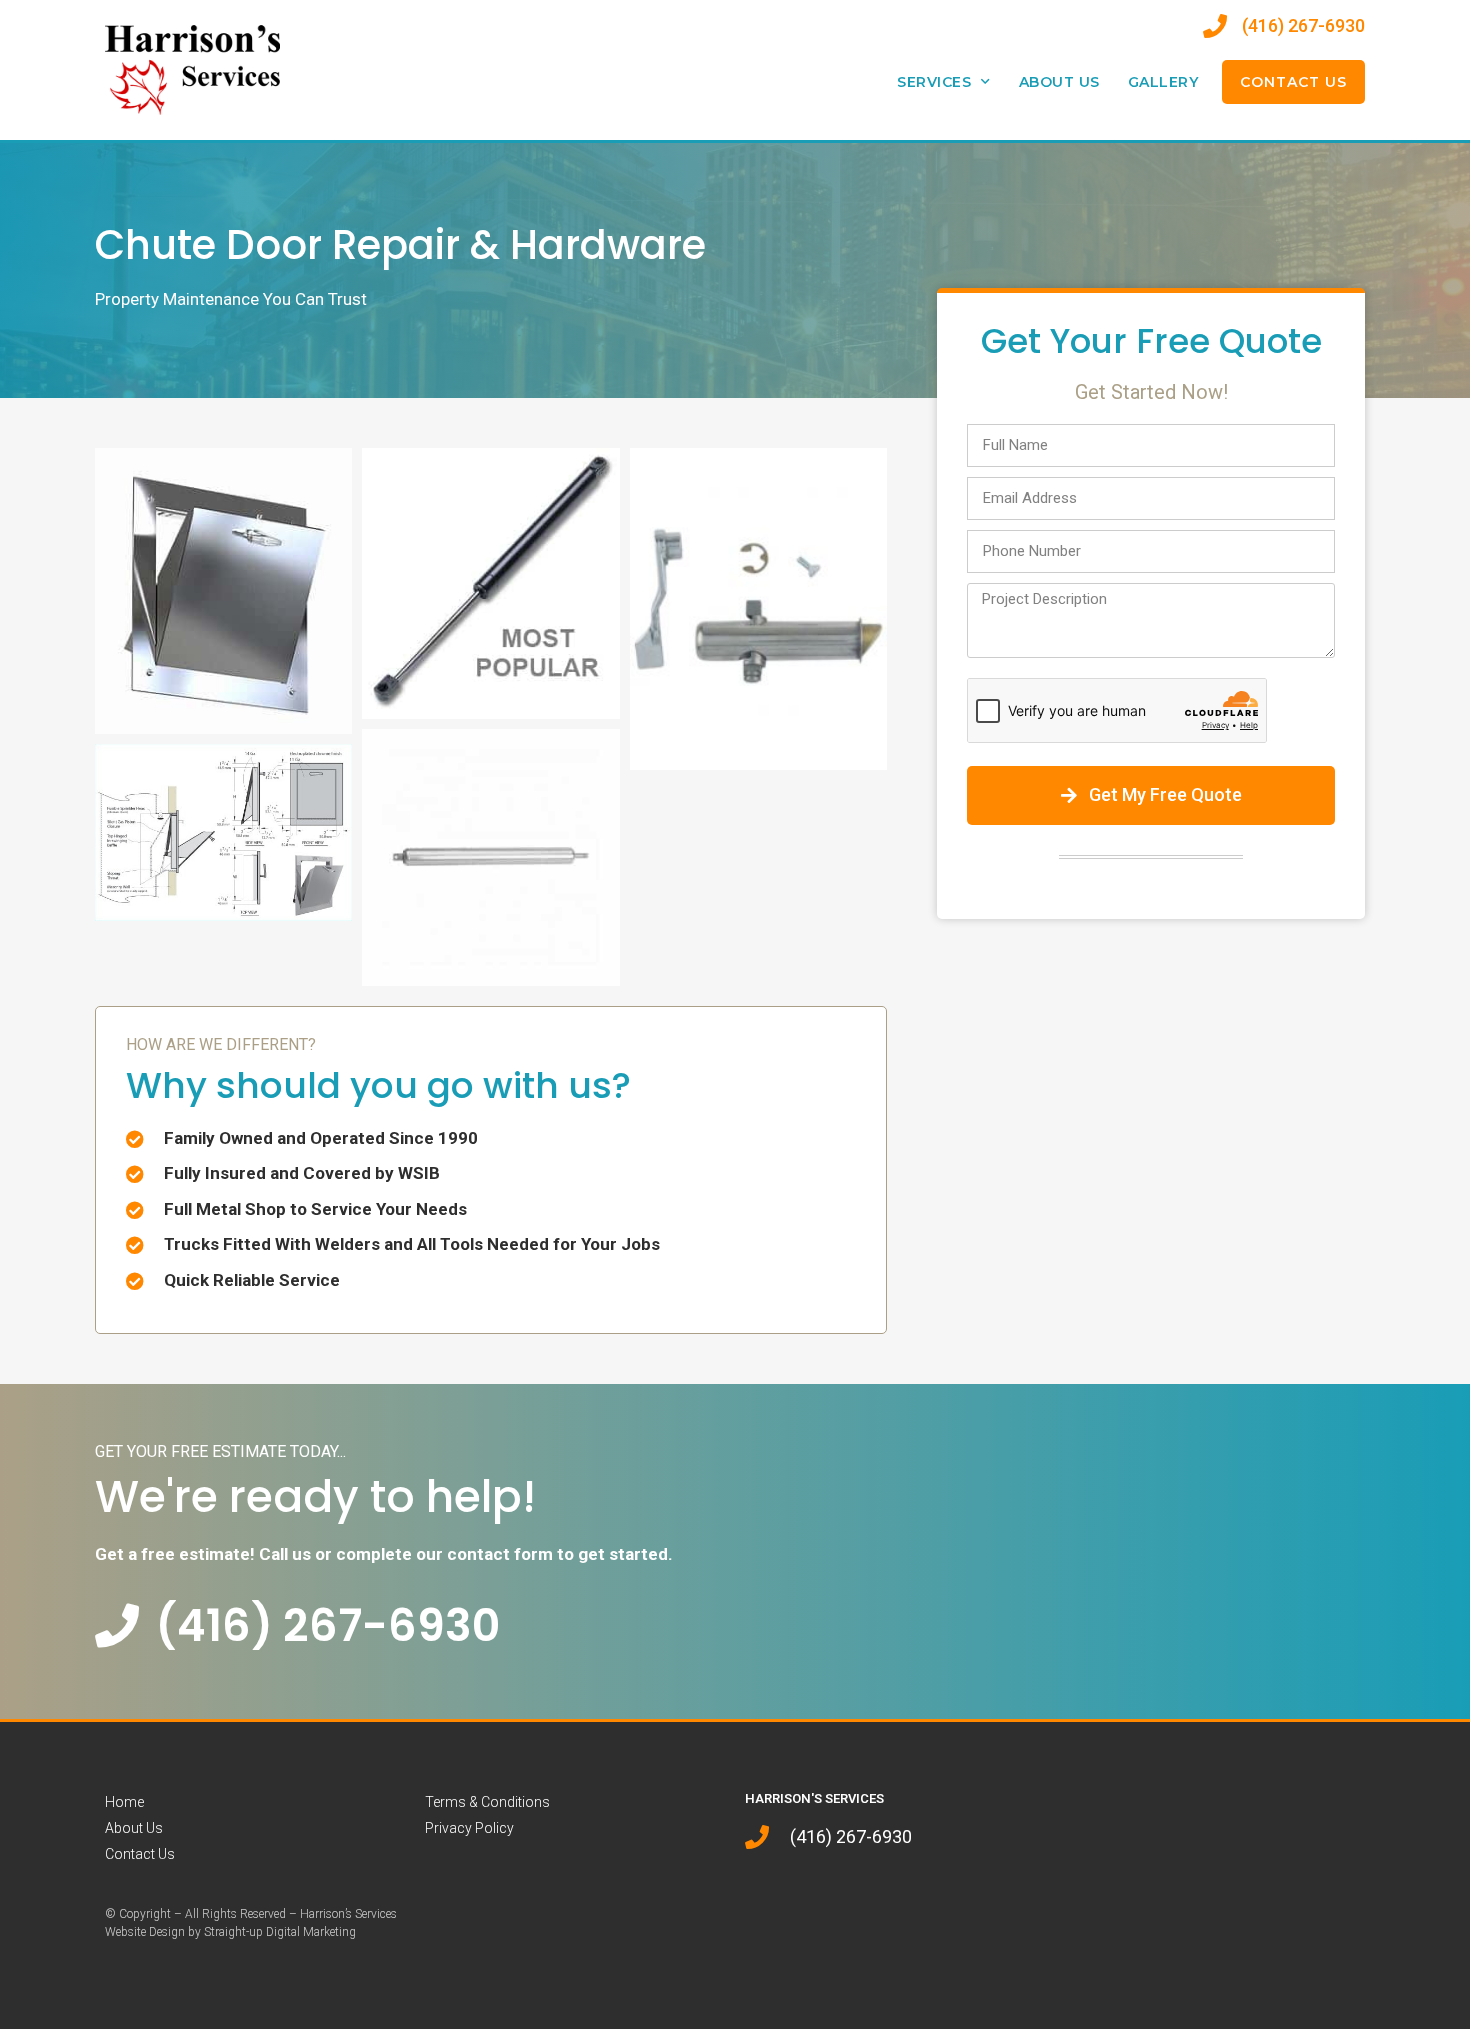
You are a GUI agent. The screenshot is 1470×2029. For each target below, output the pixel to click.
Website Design (145, 1932)
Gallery (1163, 82)
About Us (1059, 82)
